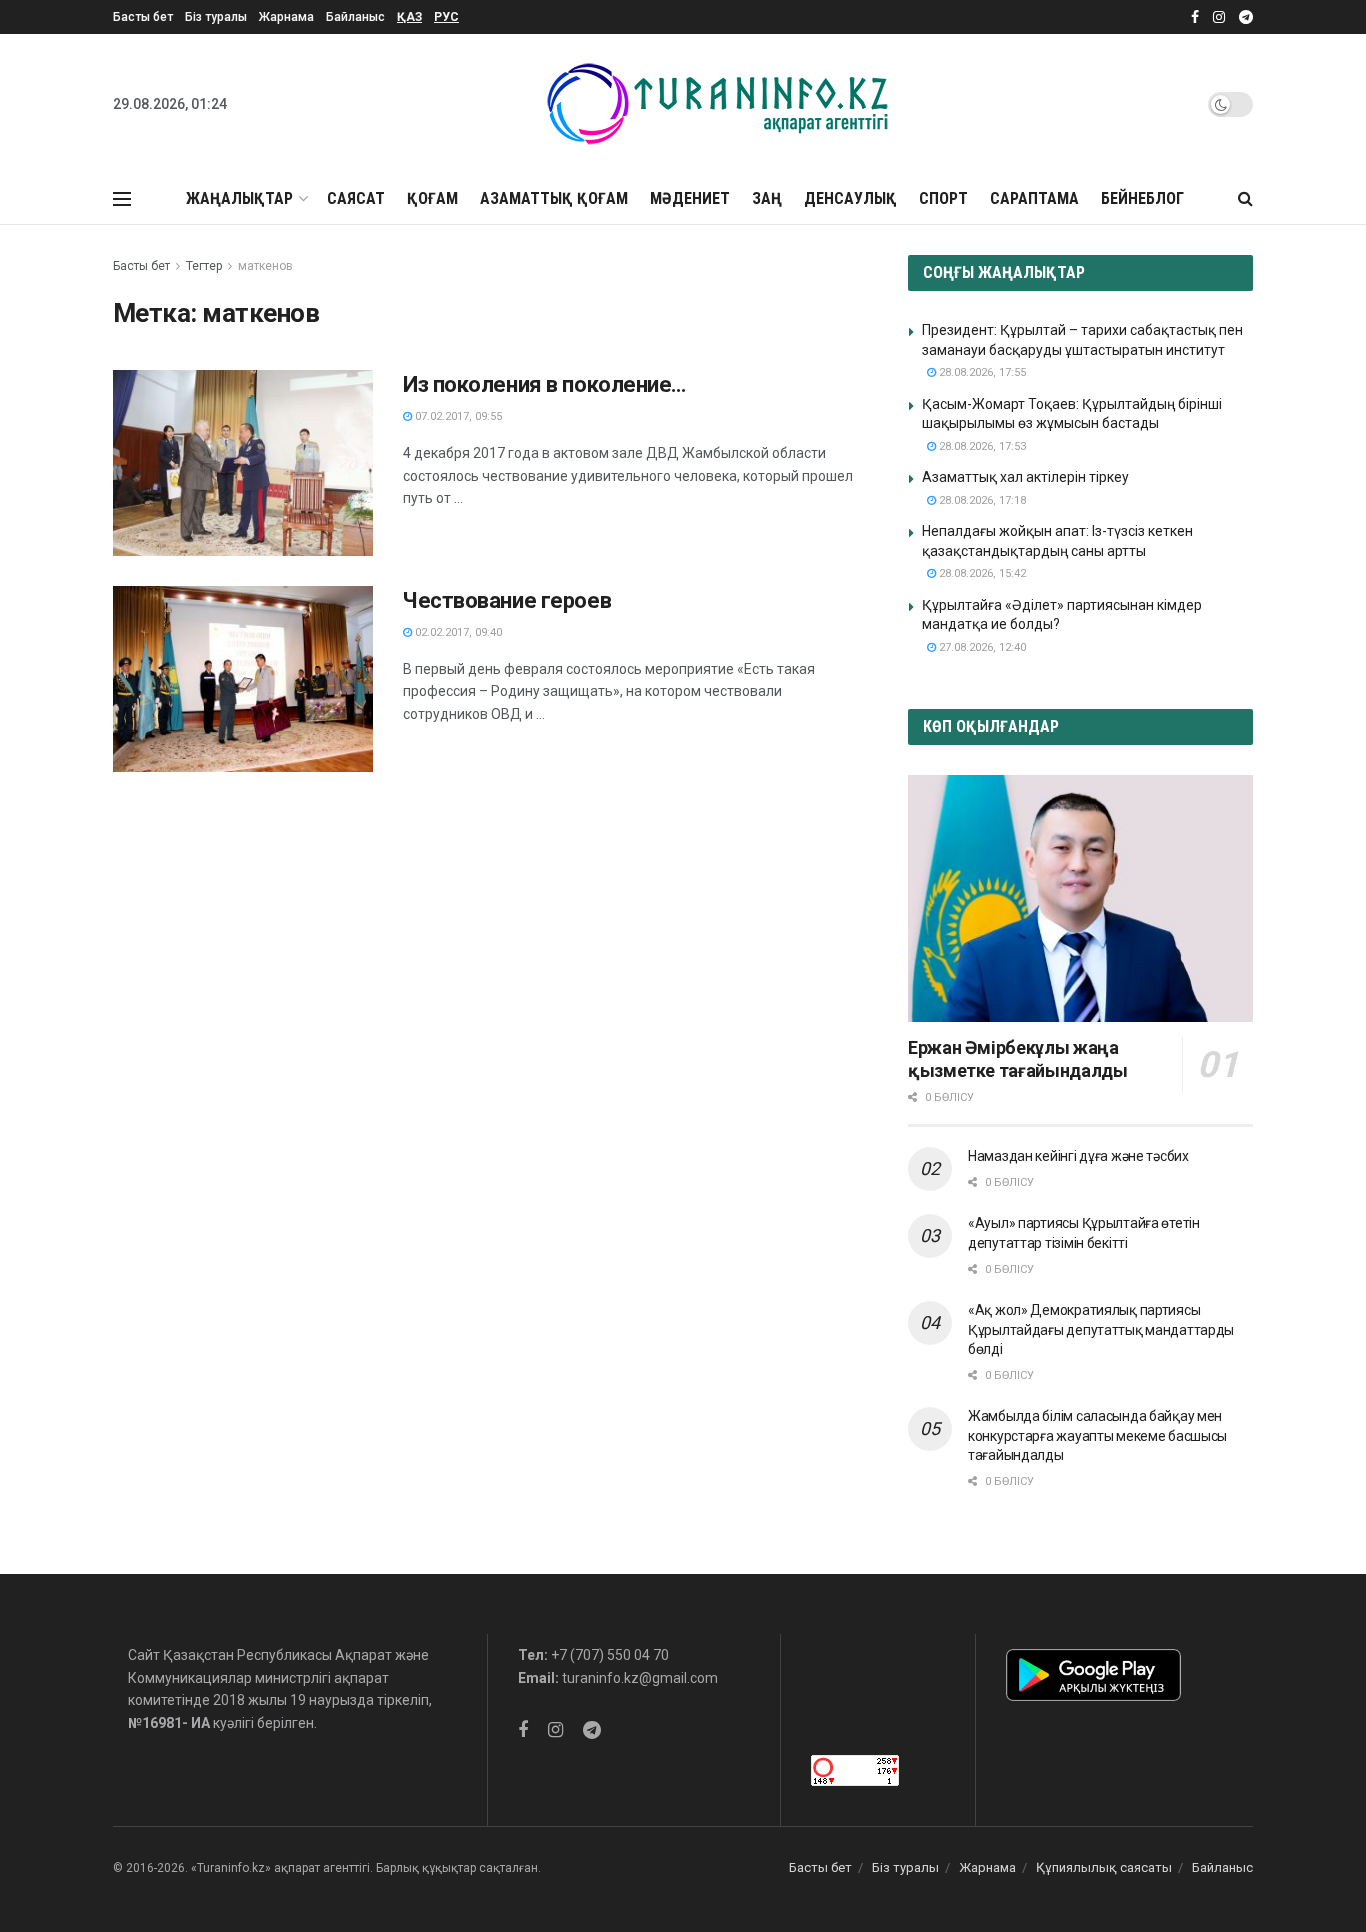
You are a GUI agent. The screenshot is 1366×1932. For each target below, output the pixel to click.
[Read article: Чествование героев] (243, 679)
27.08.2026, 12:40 (981, 647)
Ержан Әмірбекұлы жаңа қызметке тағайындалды (1017, 1059)
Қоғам (432, 198)
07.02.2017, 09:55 (457, 416)
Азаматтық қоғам (554, 198)
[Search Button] (1245, 199)
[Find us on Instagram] (1219, 17)
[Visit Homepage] (717, 104)
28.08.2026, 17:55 (981, 372)
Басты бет (143, 17)
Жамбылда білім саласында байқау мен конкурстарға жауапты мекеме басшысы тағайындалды (1097, 1435)
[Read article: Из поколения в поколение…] (243, 463)
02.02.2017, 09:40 (457, 632)
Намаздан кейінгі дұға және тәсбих (1078, 1156)
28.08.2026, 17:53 (981, 446)
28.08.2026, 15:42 (981, 573)
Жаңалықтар (239, 198)
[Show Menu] (122, 199)
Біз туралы (216, 17)
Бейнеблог (1142, 198)
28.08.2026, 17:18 (981, 500)
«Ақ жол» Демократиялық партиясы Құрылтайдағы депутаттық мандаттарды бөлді (1101, 1329)
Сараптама (1034, 198)
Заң (767, 198)
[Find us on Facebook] (1195, 17)
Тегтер (204, 266)
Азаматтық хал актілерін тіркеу (1025, 477)
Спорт (943, 198)
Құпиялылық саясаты (1104, 1867)
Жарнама (286, 17)
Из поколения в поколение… (544, 384)
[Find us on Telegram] (1246, 17)
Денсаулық (850, 198)
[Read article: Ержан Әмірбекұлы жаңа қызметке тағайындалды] (1080, 898)
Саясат (356, 198)
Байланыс (355, 17)
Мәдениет (690, 198)
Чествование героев (507, 600)
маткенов (265, 266)
